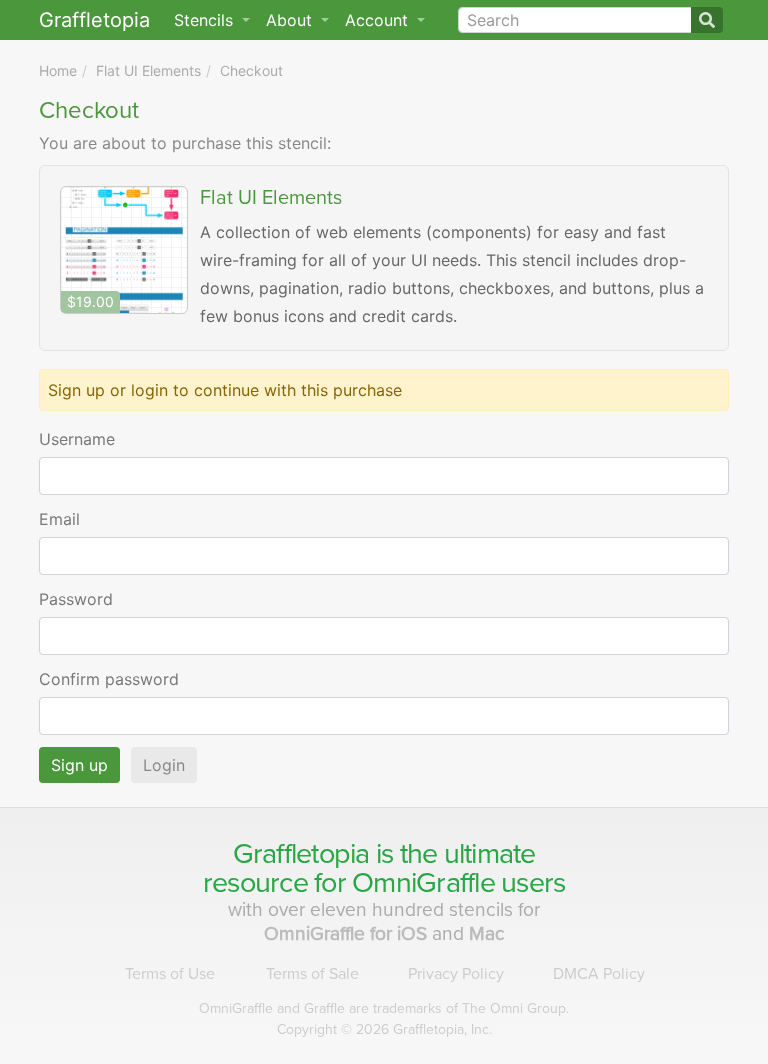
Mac (487, 933)
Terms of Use (170, 974)
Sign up (79, 765)
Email (59, 519)
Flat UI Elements (148, 70)
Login (164, 765)
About (291, 20)
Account (379, 20)
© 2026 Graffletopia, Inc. (384, 1029)
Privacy (456, 974)
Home (58, 70)
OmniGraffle (423, 883)
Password (76, 599)
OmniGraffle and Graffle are (384, 1008)
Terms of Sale (312, 974)
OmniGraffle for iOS (348, 933)
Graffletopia (94, 20)
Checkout (251, 70)
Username (77, 439)
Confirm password (109, 679)
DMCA (599, 974)
